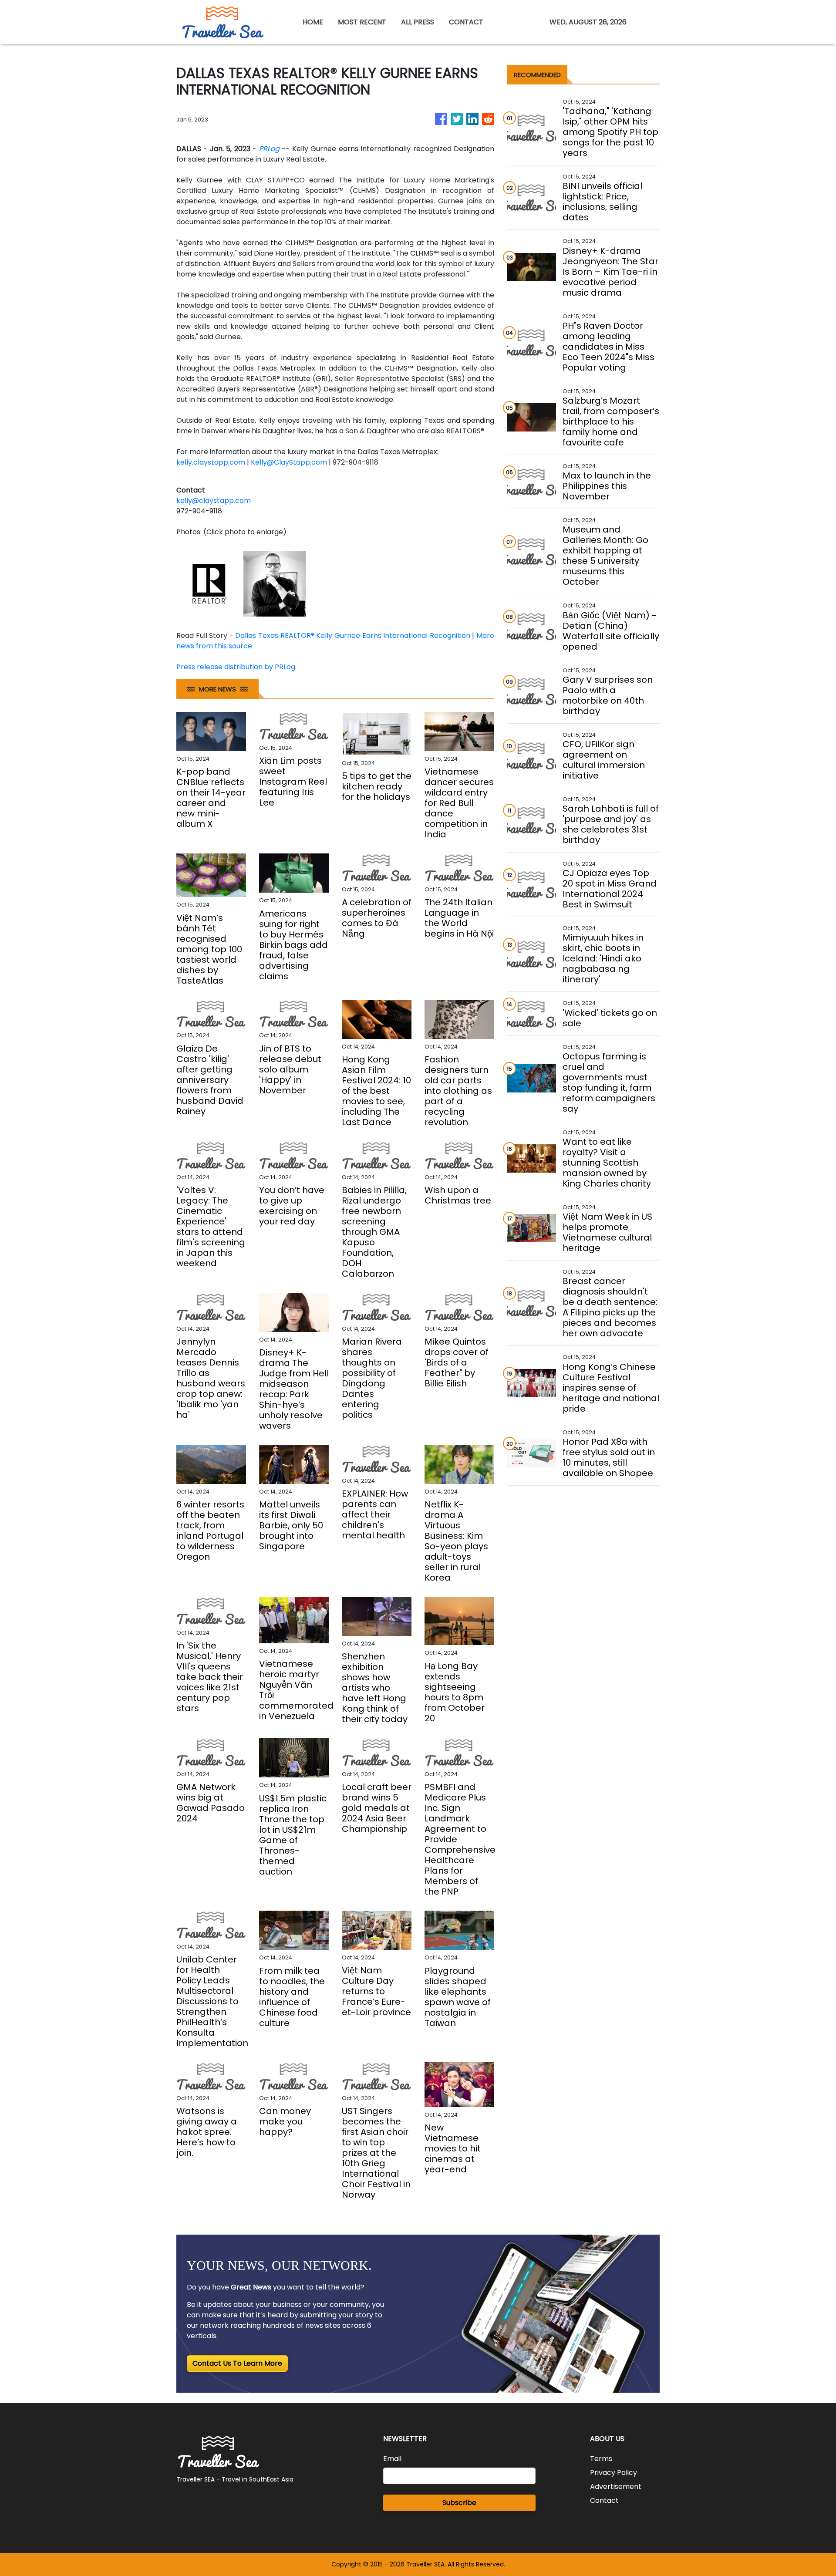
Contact (604, 2500)
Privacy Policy (614, 2473)
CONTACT (466, 22)
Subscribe (459, 2503)
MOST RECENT (362, 22)
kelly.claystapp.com (211, 462)
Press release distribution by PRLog (236, 667)
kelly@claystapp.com (214, 501)
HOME (313, 22)
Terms (601, 2459)
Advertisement (616, 2487)
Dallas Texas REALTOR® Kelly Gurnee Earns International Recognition (352, 636)
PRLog (269, 149)
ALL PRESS (418, 22)
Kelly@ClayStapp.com (289, 462)
